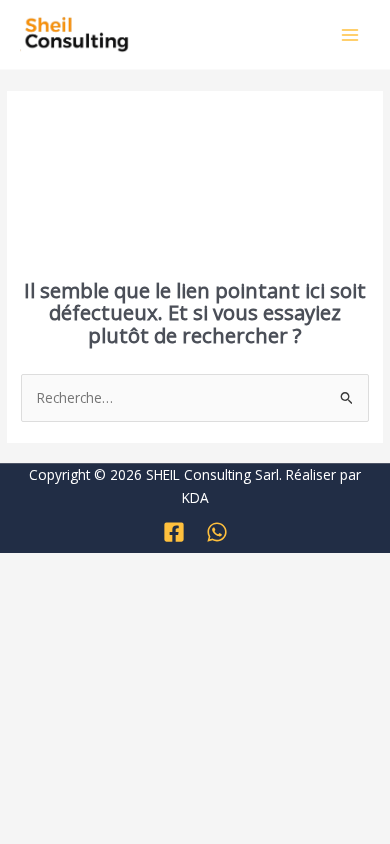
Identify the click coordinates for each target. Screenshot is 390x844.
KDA (195, 497)
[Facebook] (174, 532)
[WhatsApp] (217, 532)
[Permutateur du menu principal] (350, 34)
